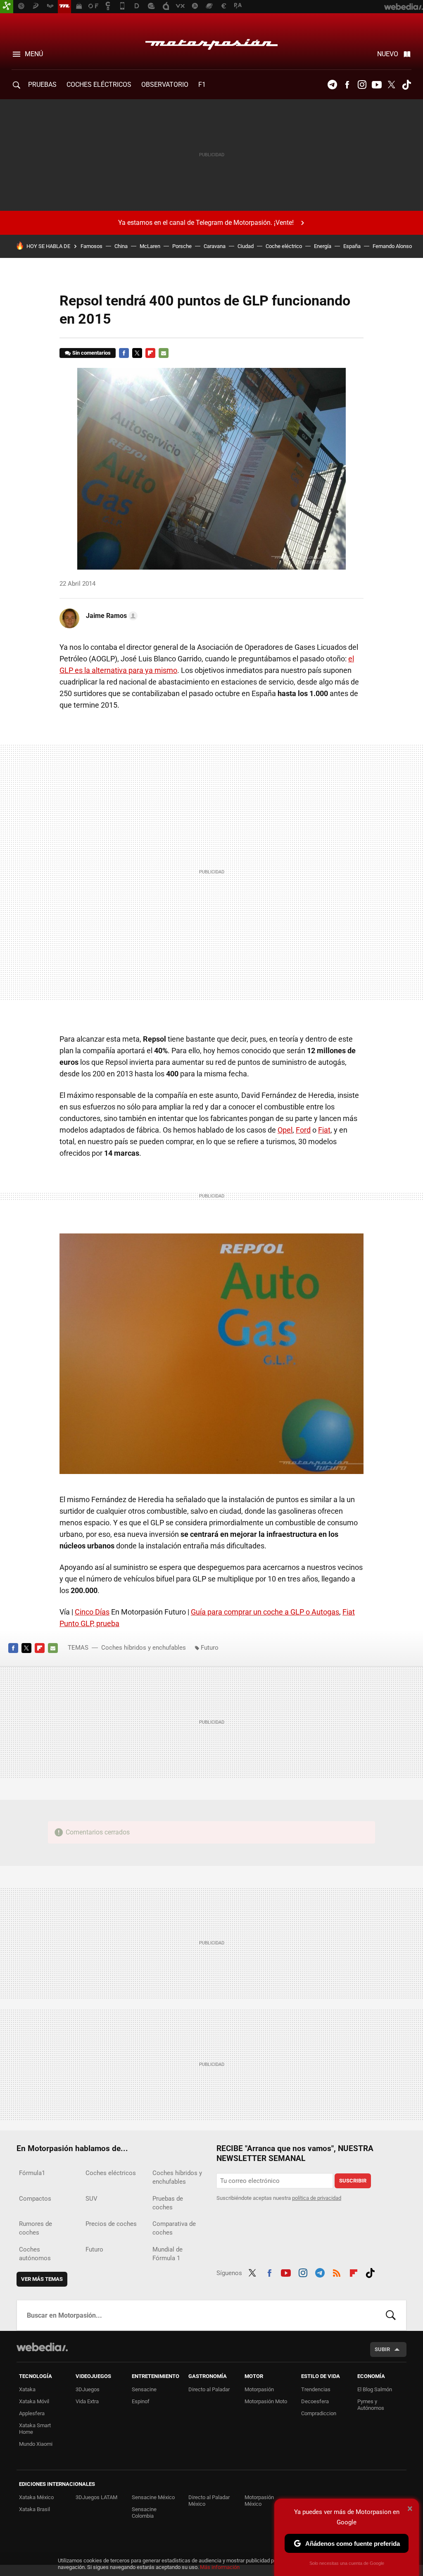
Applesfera (32, 2413)
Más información (220, 2567)
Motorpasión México (259, 2501)
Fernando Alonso (392, 246)
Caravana (215, 246)
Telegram (332, 85)
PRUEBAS (42, 85)
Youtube (377, 85)
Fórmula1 (32, 2173)
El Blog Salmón (375, 2389)
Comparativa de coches (174, 2228)
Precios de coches (111, 2224)
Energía (323, 246)
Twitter (392, 85)
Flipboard (150, 353)
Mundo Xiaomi (36, 2444)
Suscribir (353, 2181)
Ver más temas (42, 2279)
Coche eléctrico (284, 246)
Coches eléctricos (111, 2173)
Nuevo (388, 54)
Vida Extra (87, 2401)
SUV (91, 2199)
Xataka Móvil (34, 2401)
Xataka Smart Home (35, 2429)
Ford (303, 1130)
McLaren (150, 246)
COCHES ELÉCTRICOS (99, 85)
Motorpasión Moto (266, 2401)
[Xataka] (7, 7)
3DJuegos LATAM (96, 2497)
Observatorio (165, 85)
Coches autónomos (35, 2254)
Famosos (91, 246)
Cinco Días (92, 1612)
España (352, 246)
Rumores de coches (36, 2228)
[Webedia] (42, 2347)
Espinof (141, 2401)
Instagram (362, 85)
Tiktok (406, 85)
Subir (382, 2349)
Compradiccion (319, 2413)
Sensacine (144, 2389)
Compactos (35, 2199)
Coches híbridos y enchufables (144, 1648)
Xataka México (36, 2497)
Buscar (391, 2315)
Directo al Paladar (209, 2389)
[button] (111, 616)
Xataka (27, 2389)
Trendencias (316, 2389)
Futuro (210, 1648)
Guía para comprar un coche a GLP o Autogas (265, 1612)
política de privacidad (317, 2198)
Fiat (324, 1130)
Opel (285, 1130)
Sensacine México (153, 2497)
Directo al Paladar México (209, 2501)
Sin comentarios (91, 353)
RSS (337, 2272)
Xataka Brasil (34, 2509)
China (121, 246)
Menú (34, 54)
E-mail (164, 353)
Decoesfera (315, 2401)
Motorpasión (211, 42)
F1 (202, 85)
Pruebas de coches (168, 2203)
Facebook (347, 85)
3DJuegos (88, 2389)
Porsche (182, 246)
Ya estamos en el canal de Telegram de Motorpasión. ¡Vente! (206, 223)
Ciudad (246, 246)
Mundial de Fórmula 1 (168, 2254)
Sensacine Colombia (144, 2513)
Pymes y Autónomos (371, 2405)
